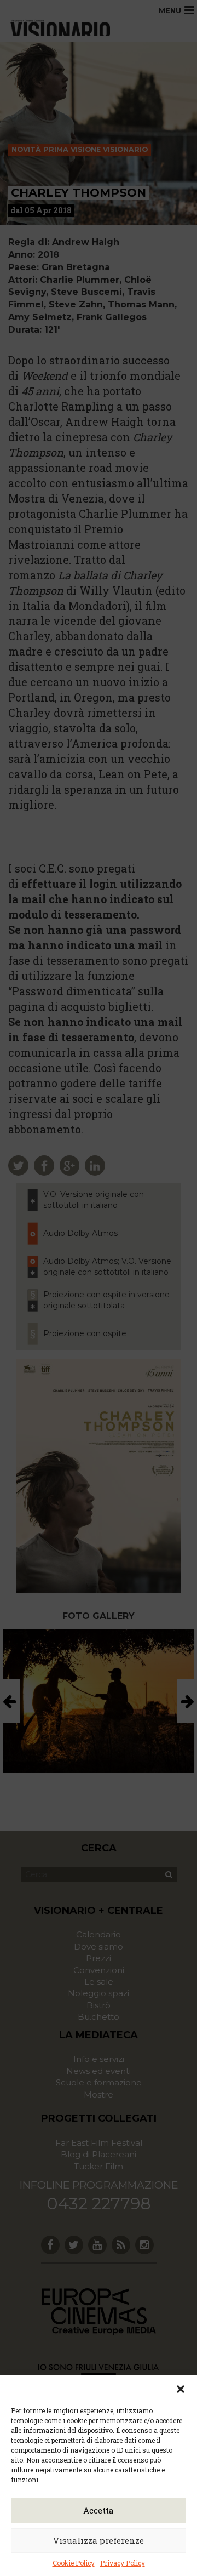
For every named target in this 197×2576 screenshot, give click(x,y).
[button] (181, 2389)
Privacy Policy (123, 2563)
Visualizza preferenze (99, 2540)
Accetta (99, 2510)
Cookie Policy (74, 2563)
